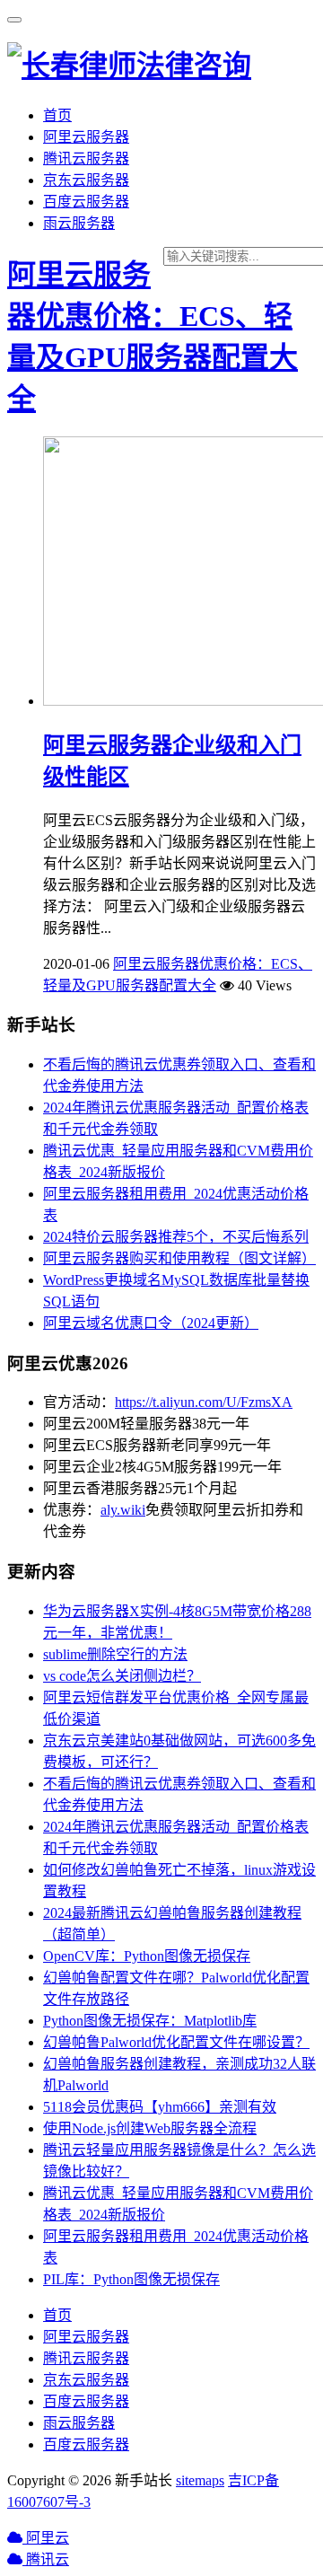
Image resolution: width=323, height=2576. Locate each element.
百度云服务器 (86, 202)
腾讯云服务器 (86, 158)
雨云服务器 (79, 223)
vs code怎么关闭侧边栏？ (122, 1676)
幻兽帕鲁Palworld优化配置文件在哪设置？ (176, 2042)
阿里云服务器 (86, 137)
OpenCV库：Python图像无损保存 (147, 1956)
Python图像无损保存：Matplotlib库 (150, 2021)
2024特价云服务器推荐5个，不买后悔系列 (176, 1237)
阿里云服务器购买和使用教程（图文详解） (179, 1258)
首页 (57, 115)
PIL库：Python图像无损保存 (131, 2279)
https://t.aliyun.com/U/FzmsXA (204, 1402)
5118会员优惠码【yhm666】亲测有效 (160, 2107)
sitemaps (200, 2480)
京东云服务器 (86, 180)
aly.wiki (123, 1510)
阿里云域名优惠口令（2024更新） (151, 1323)
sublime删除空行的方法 (115, 1654)
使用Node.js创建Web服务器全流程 (150, 2128)
